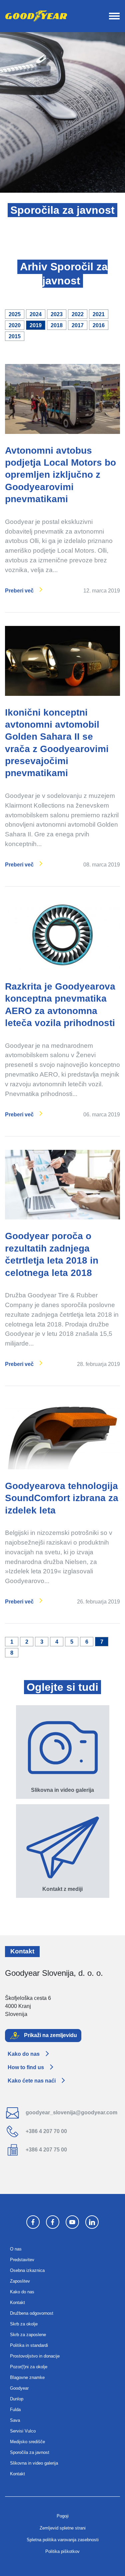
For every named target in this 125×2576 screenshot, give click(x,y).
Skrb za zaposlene (28, 2335)
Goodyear (19, 2388)
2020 (15, 325)
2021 (99, 314)
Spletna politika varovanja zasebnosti (63, 2540)
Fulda (15, 2410)
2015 (15, 336)
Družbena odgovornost (32, 2313)
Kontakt (17, 2303)
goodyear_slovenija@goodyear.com (71, 2112)
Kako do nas (24, 2054)
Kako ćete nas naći (32, 2081)
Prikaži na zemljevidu (50, 2035)
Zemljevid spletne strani (63, 2528)
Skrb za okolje (24, 2324)
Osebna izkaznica (27, 2270)
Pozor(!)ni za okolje (29, 2367)
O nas (16, 2249)
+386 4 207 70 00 (46, 2131)
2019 (36, 325)
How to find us (26, 2067)
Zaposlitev (20, 2281)
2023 (57, 314)
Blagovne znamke (27, 2377)
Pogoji (63, 2516)
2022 (78, 314)
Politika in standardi (29, 2345)
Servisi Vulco (23, 2431)
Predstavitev (22, 2260)
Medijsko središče (27, 2442)
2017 (78, 325)
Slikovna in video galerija (34, 2463)
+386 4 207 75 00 (46, 2150)
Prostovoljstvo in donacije (35, 2356)
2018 (57, 325)
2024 (36, 314)
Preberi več (19, 591)
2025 (15, 314)
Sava (15, 2420)
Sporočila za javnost (30, 2452)
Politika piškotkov (62, 2551)
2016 (99, 325)
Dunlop (17, 2399)
